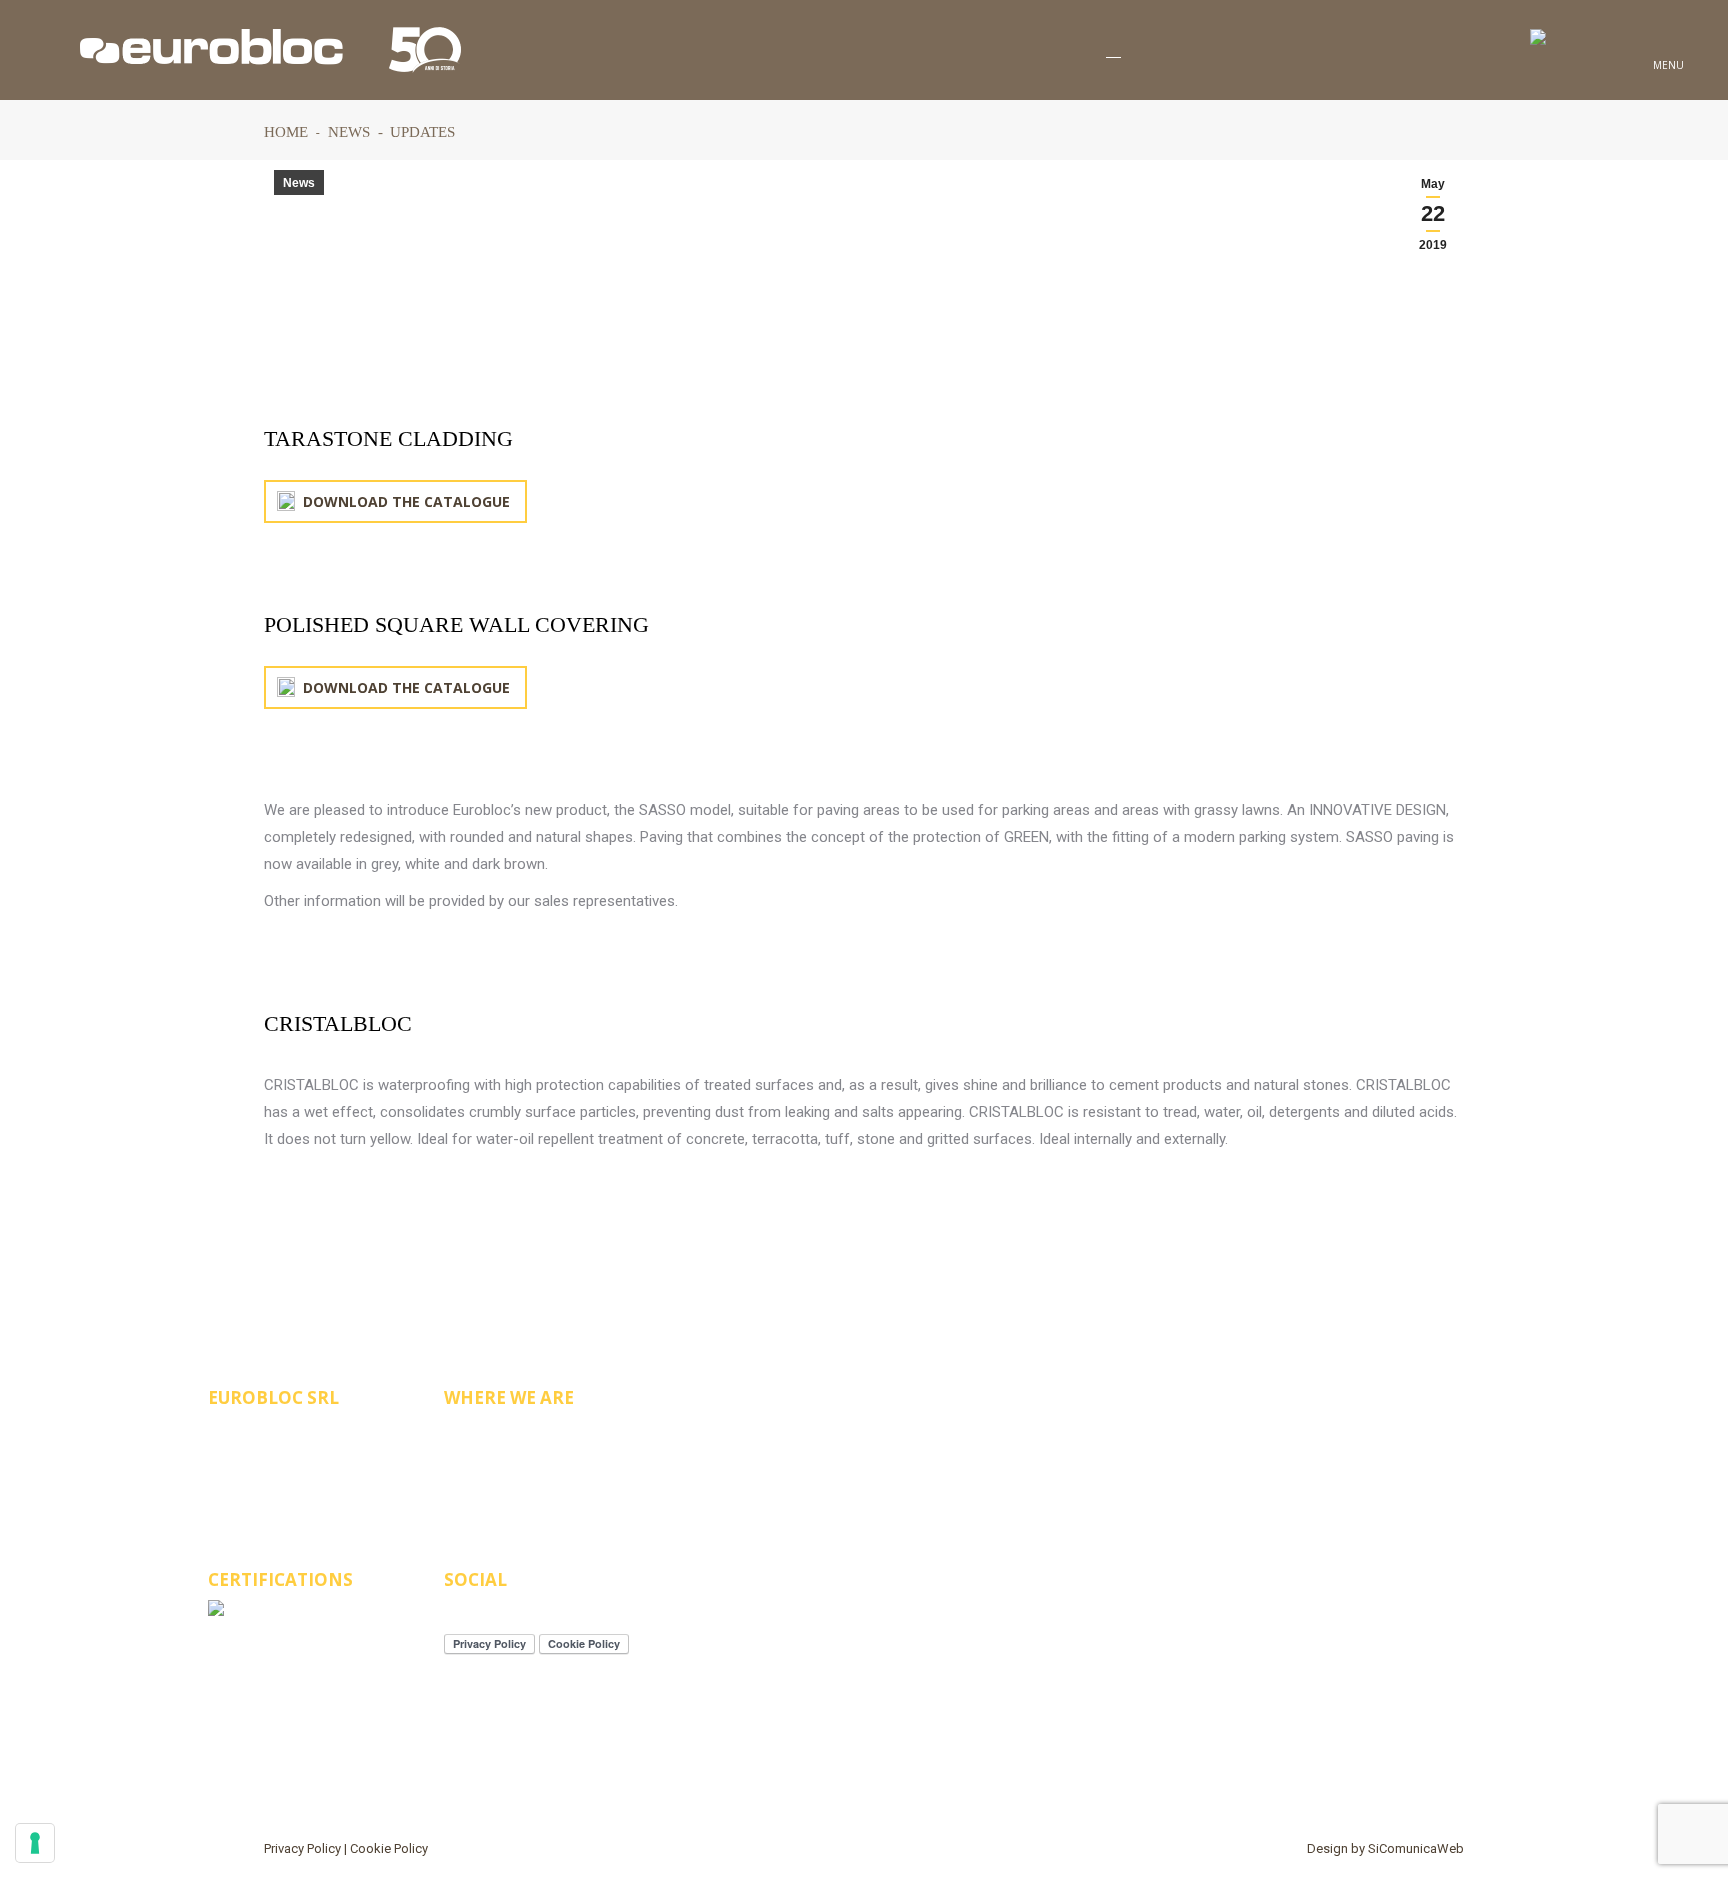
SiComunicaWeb (1416, 1848)
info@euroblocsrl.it (315, 1468)
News (299, 183)
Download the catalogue (404, 501)
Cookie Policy (389, 1848)
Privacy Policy (302, 1848)
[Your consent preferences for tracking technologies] (35, 1843)
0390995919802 (291, 1435)
